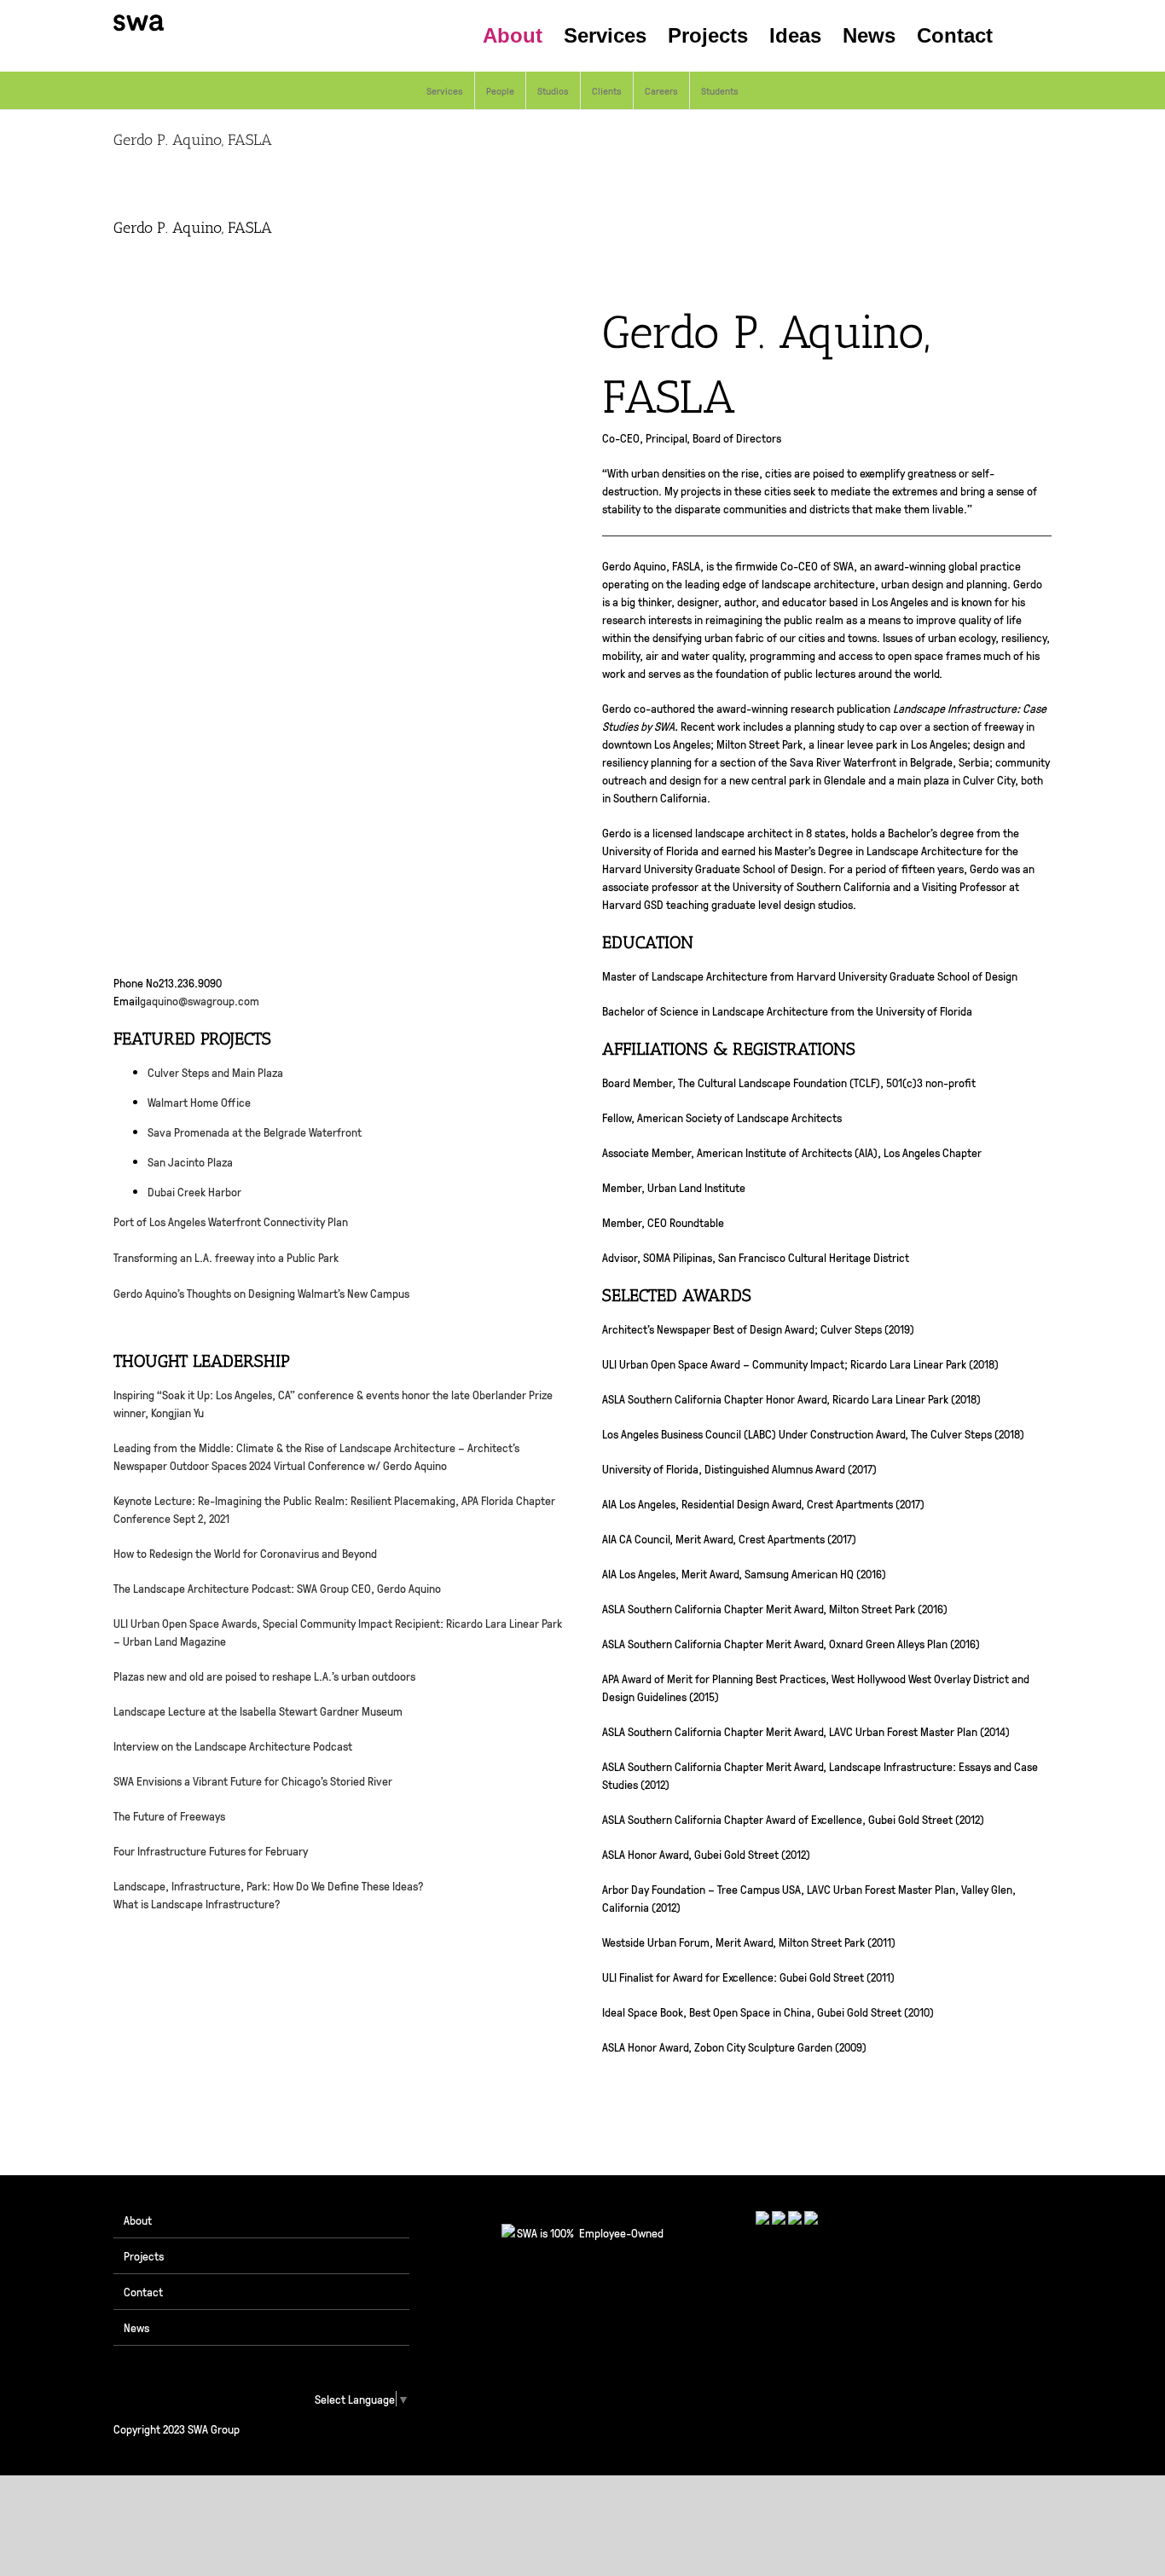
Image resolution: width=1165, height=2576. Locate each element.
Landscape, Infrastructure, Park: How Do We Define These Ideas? (269, 1885)
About (138, 2220)
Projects (144, 2255)
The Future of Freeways (169, 1815)
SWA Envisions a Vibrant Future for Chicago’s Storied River (253, 1780)
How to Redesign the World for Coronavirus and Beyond (245, 1553)
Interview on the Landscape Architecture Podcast (233, 1745)
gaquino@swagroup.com (200, 1000)
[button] (1022, 36)
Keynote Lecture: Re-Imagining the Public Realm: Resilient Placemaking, (287, 1500)
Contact (143, 2291)
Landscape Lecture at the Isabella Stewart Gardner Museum (258, 1711)
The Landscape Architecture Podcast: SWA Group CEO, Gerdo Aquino (277, 1588)
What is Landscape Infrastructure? (197, 1903)
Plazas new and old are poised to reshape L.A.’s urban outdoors (264, 1676)
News (136, 2327)
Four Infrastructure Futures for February (211, 1850)
